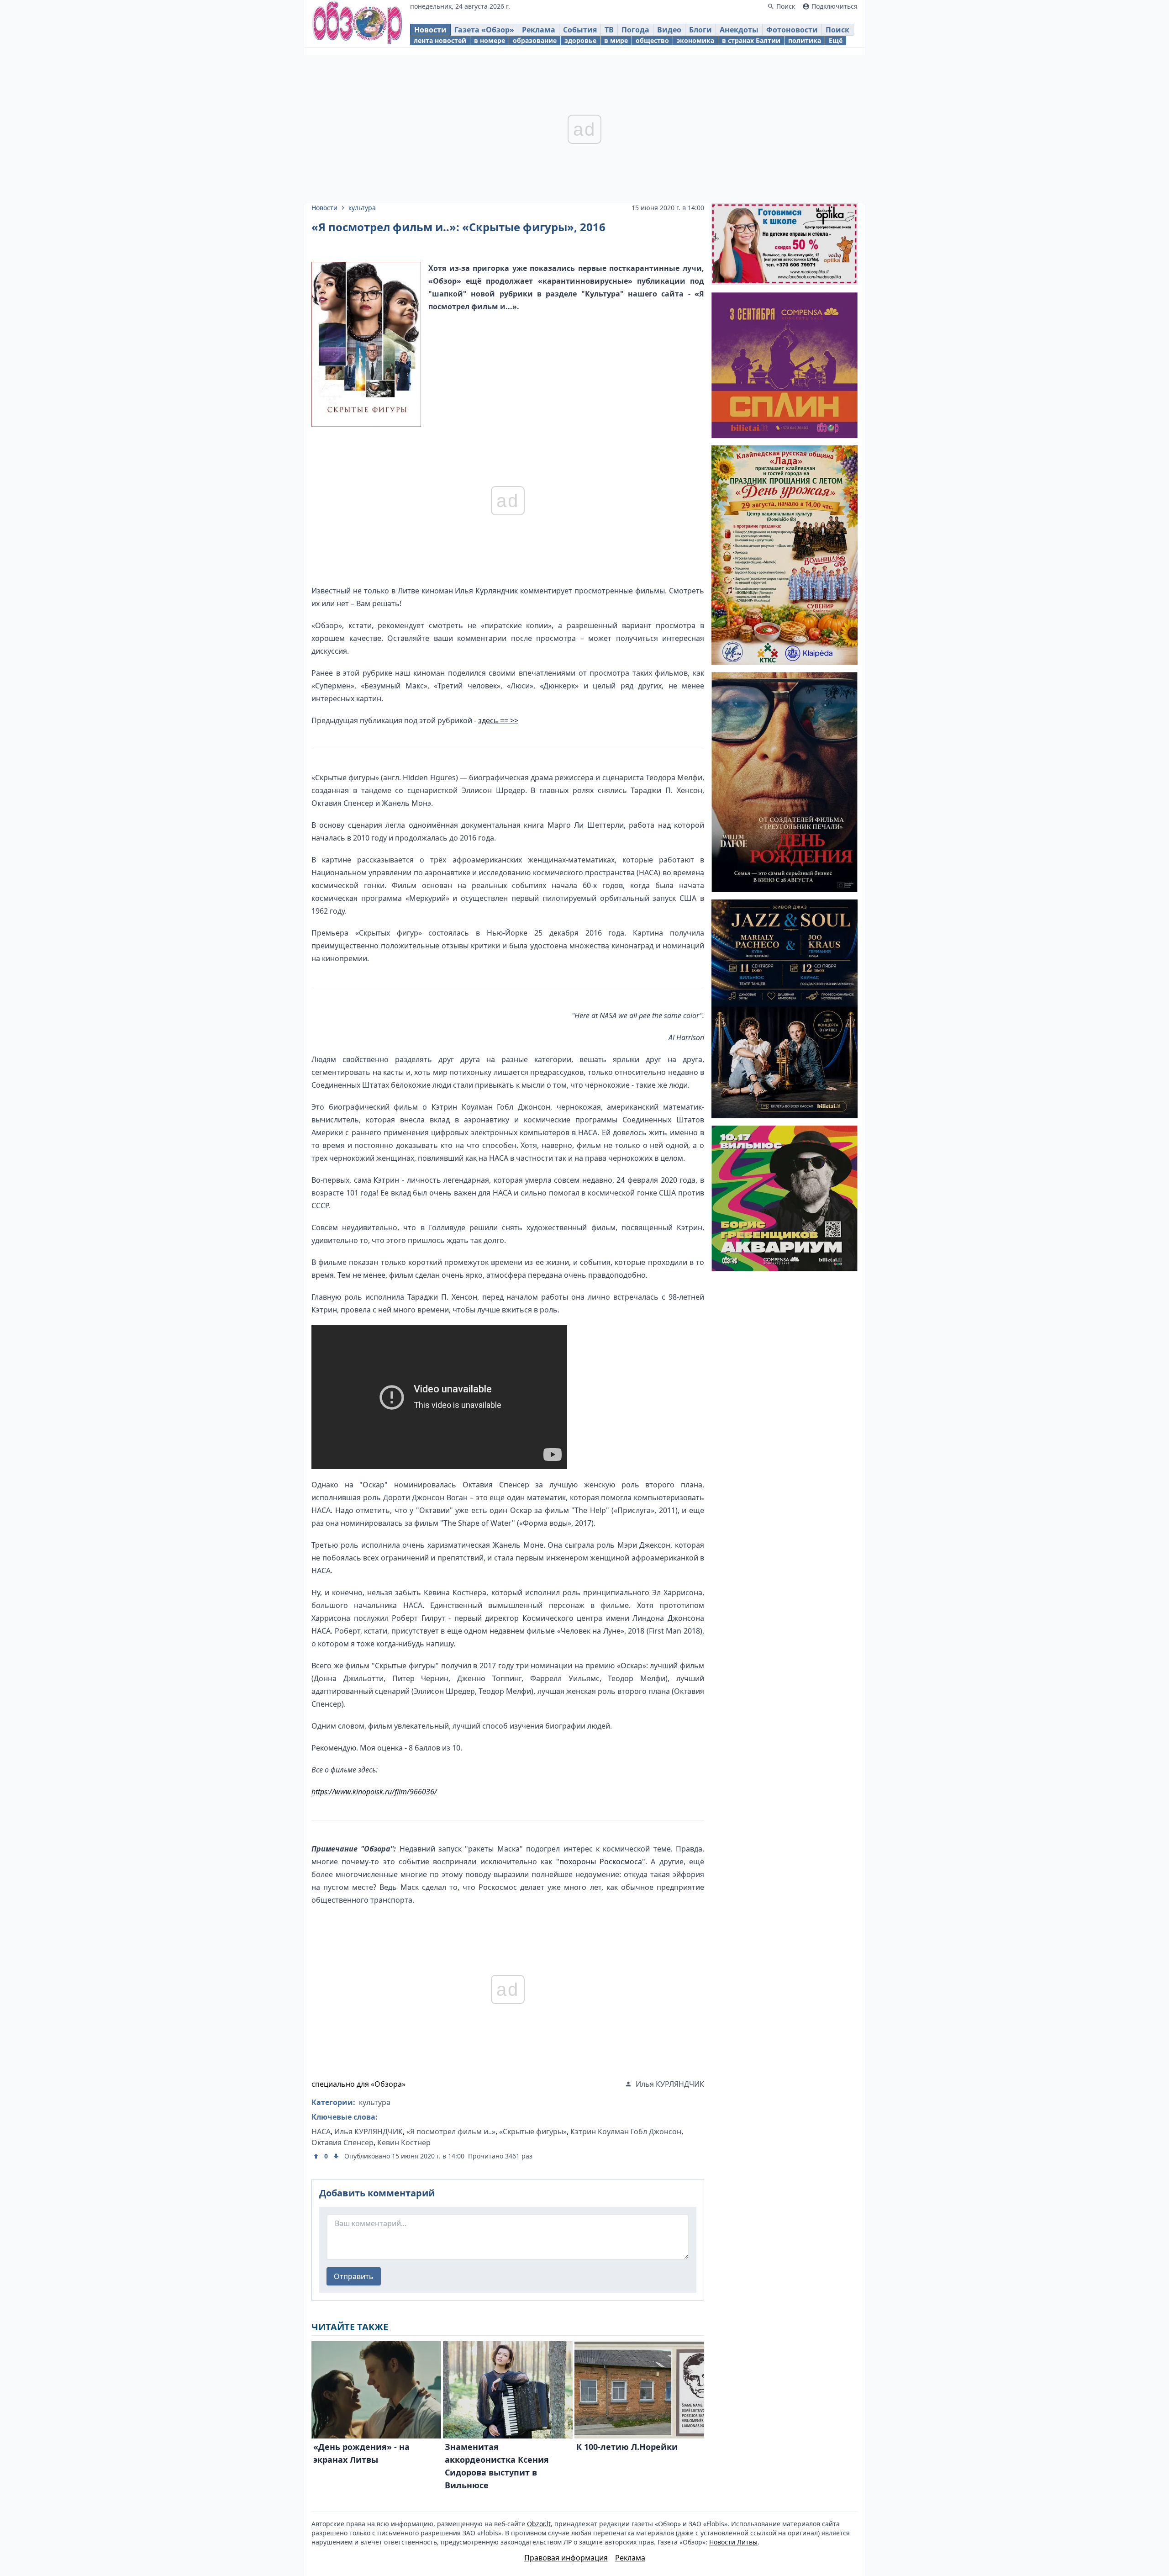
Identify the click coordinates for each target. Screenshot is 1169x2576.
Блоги (700, 30)
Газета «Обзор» (484, 30)
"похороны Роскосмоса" (601, 1862)
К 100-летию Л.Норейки (627, 2447)
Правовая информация (566, 2558)
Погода (635, 30)
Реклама (539, 30)
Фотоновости (792, 30)
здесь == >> (498, 720)
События (580, 30)
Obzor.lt (539, 2524)
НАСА (321, 2132)
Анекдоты (739, 30)
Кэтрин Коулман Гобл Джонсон (626, 2132)
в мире (616, 40)
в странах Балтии (751, 40)
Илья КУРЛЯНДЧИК (369, 2132)
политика (805, 40)
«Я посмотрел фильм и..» (451, 2132)
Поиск (837, 30)
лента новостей (440, 40)
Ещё (836, 40)
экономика (695, 40)
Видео (669, 30)
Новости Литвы (733, 2542)
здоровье (580, 40)
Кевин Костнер (404, 2142)
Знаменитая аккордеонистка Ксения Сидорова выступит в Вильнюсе (497, 2466)
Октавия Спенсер (342, 2142)
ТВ (609, 30)
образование (535, 40)
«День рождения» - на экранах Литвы (361, 2453)
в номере (490, 40)
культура (362, 208)
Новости (430, 30)
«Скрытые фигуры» (533, 2132)
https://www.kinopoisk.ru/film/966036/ (374, 1792)
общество (652, 40)
